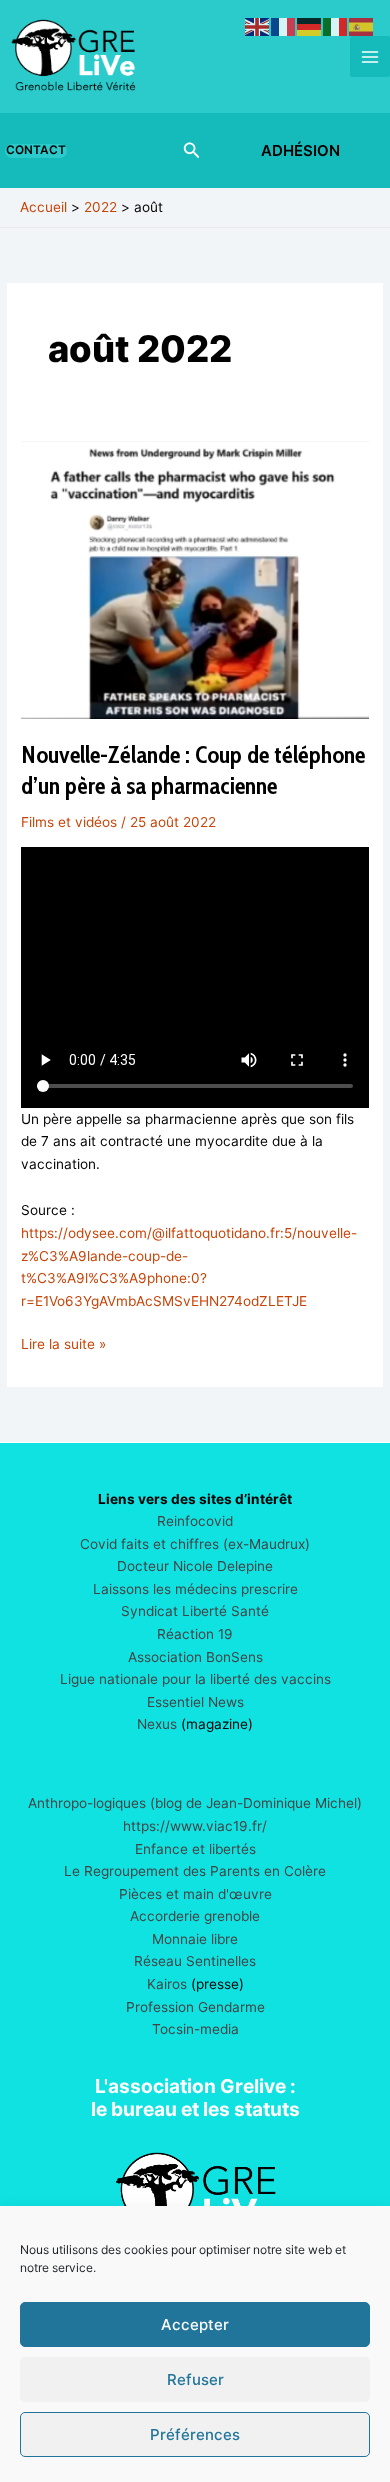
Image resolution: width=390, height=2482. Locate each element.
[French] (284, 26)
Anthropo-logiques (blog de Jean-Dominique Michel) (195, 1803)
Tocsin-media (195, 2029)
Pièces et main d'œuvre (195, 1894)
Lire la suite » (63, 1345)
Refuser (195, 2379)
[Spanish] (362, 26)
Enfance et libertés (195, 1849)
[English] (258, 26)
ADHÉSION (300, 150)
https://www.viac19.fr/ (195, 1826)
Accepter (195, 2324)
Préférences (195, 2434)
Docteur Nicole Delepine (195, 1566)
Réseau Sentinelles (195, 1961)
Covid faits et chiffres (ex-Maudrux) (195, 1544)
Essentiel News (195, 1702)
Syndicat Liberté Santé (195, 1611)
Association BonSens (195, 1657)
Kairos (167, 1984)
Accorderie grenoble (195, 1916)
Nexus (157, 1724)
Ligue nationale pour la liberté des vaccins (195, 1679)
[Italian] (336, 26)
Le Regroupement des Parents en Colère (195, 1871)
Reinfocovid (195, 1521)
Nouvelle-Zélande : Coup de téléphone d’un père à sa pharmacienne (193, 770)
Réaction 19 (195, 1634)
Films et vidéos (69, 822)
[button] (40, 151)
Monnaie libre (195, 1939)
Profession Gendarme (195, 2007)
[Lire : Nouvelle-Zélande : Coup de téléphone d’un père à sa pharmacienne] (195, 579)
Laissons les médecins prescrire (195, 1589)
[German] (310, 26)
